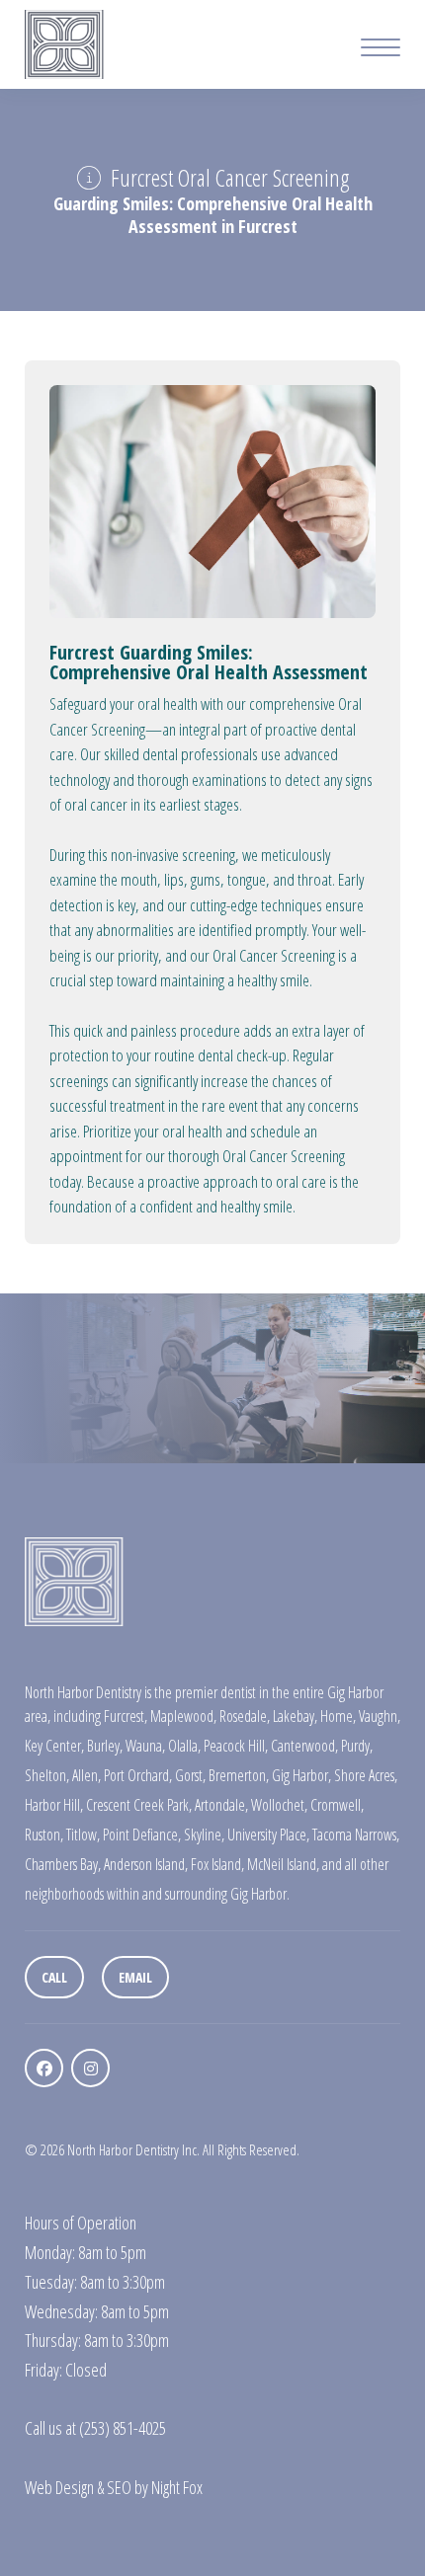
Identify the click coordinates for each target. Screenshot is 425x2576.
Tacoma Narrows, (356, 1834)
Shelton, (47, 1775)
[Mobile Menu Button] (381, 50)
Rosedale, (245, 1716)
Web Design (59, 2487)
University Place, (268, 1834)
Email (135, 1977)
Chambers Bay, (63, 1864)
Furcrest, (126, 1716)
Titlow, (83, 1834)
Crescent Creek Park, (139, 1805)
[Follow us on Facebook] (44, 2068)
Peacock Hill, (236, 1746)
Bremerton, (239, 1775)
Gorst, (190, 1775)
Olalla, (184, 1746)
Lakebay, (295, 1716)
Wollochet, (279, 1805)
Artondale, (221, 1805)
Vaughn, (380, 1716)
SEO (119, 2487)
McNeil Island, (283, 1864)
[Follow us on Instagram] (90, 2068)
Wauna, (145, 1746)
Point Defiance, (142, 1834)
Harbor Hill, (54, 1805)
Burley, (105, 1746)
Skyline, (204, 1834)
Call (54, 1977)
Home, (338, 1716)
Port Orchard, (138, 1775)
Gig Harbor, (301, 1775)
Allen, (86, 1775)
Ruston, (44, 1834)
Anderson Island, (146, 1864)
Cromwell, (337, 1805)
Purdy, (357, 1746)
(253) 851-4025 (123, 2428)
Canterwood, (304, 1746)
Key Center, (54, 1746)
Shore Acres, (366, 1775)
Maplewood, (183, 1716)
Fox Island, (217, 1864)
